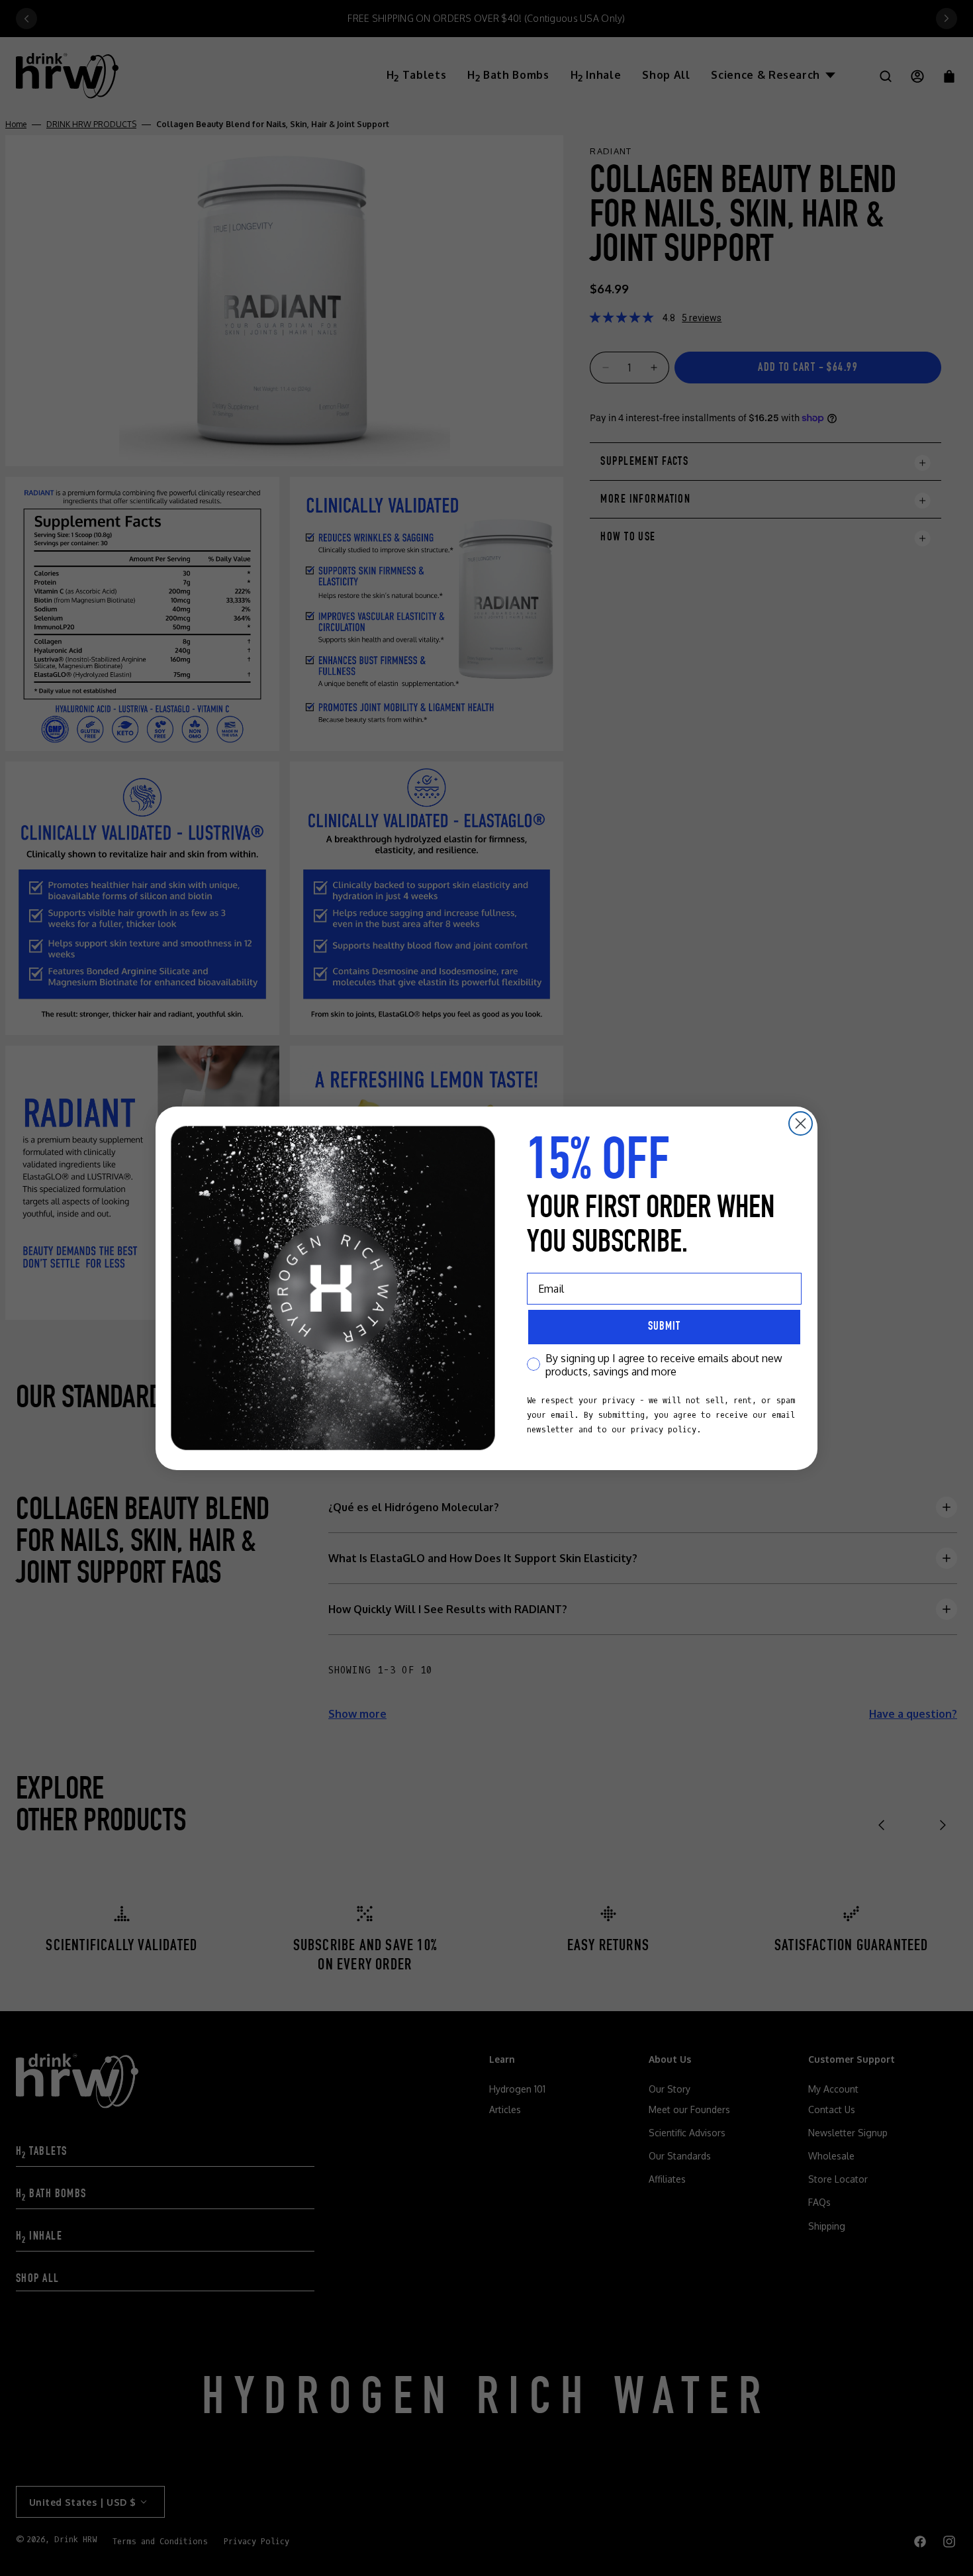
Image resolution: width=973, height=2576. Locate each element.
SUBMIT (664, 1327)
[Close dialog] (801, 1123)
